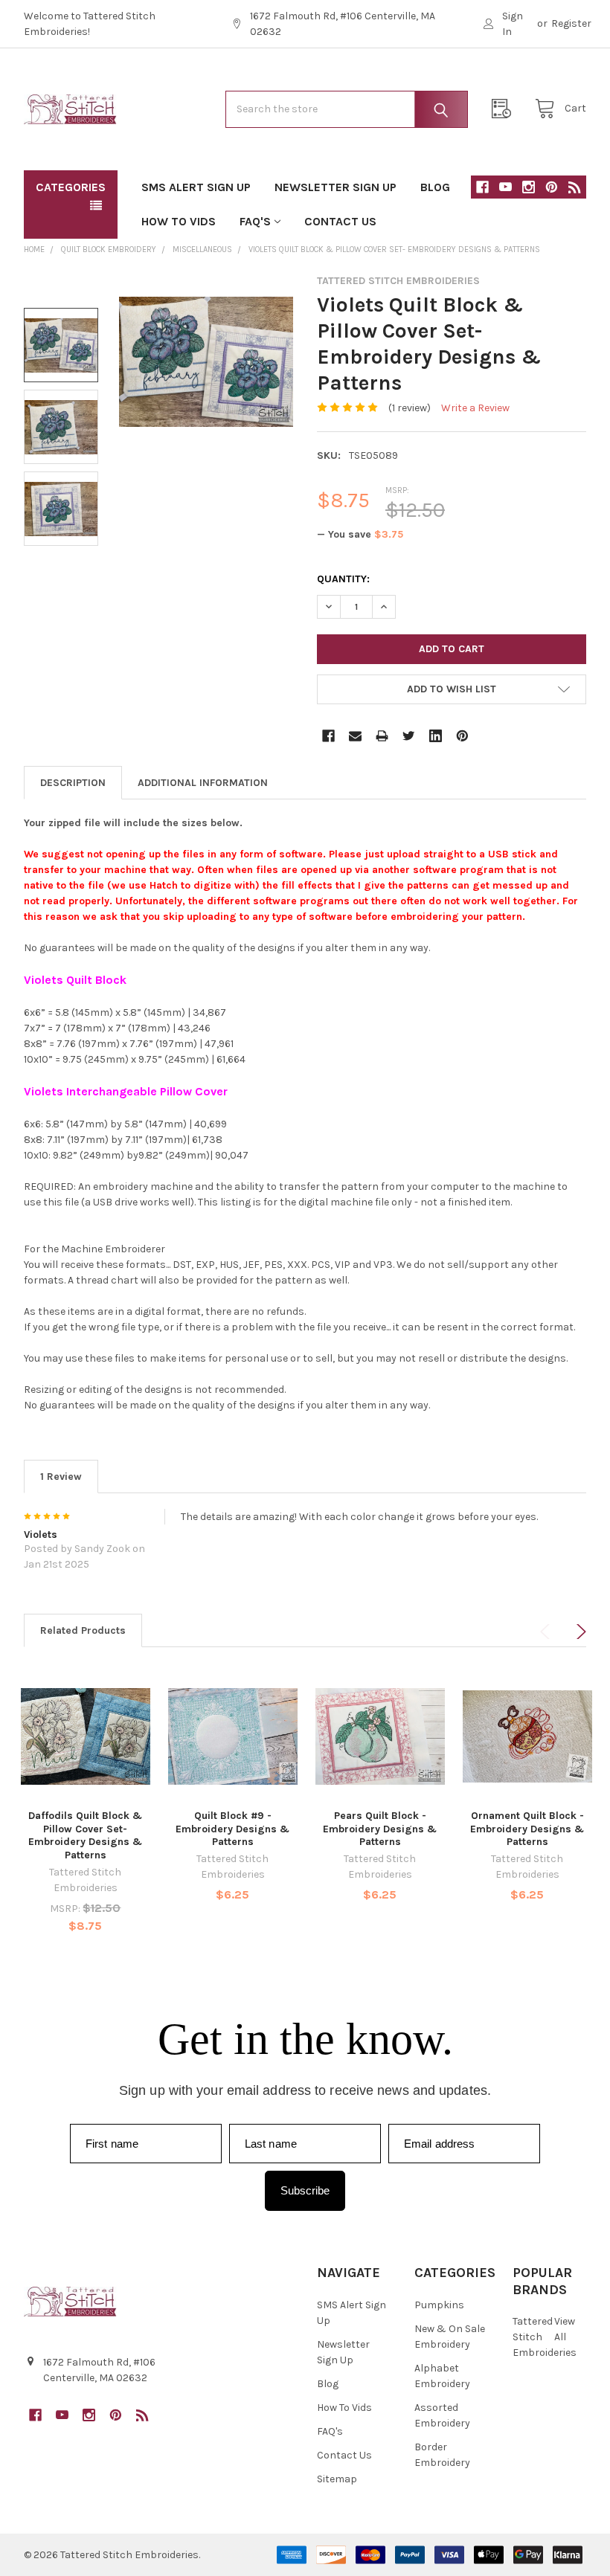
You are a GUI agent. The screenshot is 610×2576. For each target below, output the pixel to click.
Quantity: (343, 579)
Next (579, 1632)
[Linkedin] (436, 736)
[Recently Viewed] (505, 109)
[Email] (355, 736)
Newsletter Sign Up (335, 187)
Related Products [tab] (83, 1630)
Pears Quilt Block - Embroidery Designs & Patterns (380, 1829)
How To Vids (179, 221)
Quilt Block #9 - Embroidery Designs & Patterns (232, 1829)
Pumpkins (439, 2305)
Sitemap (337, 2479)
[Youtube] (505, 187)
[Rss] (575, 187)
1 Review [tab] (61, 1477)
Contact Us (340, 221)
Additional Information (203, 783)
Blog (435, 187)
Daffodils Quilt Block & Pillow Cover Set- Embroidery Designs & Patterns (85, 1835)
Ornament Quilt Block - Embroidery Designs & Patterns (527, 1829)
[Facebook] (482, 187)
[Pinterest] (552, 187)
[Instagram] (529, 187)
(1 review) (410, 408)
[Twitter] (409, 736)
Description (73, 783)
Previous (548, 1632)
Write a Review (475, 408)
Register (571, 23)
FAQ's (255, 221)
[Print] (382, 736)
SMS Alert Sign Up (196, 187)
